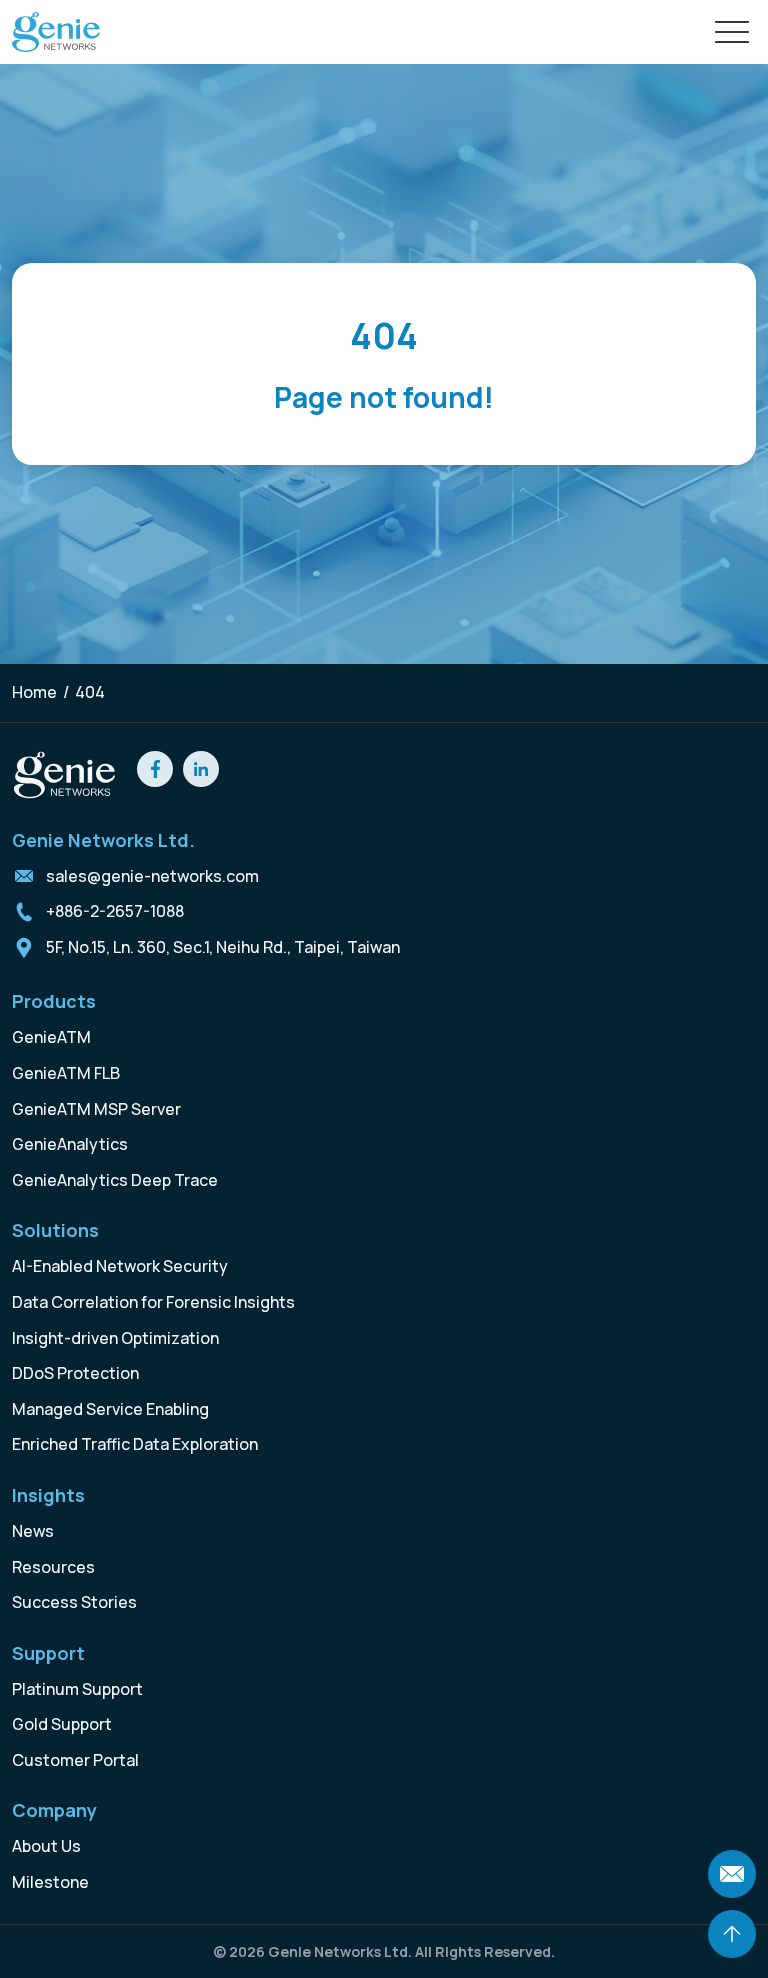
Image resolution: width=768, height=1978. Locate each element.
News (33, 1531)
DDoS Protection (75, 1373)
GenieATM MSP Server (96, 1109)
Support (48, 1653)
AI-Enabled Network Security (120, 1266)
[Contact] (732, 1874)
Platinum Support (77, 1689)
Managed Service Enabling (110, 1409)
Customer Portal (75, 1760)
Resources (53, 1567)
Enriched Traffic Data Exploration (135, 1444)
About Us (46, 1846)
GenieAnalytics (70, 1144)
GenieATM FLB (66, 1073)
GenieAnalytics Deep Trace (115, 1180)
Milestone (50, 1882)
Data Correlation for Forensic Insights (153, 1302)
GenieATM (51, 1037)
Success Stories (74, 1602)
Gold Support (62, 1724)
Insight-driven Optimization (115, 1338)
